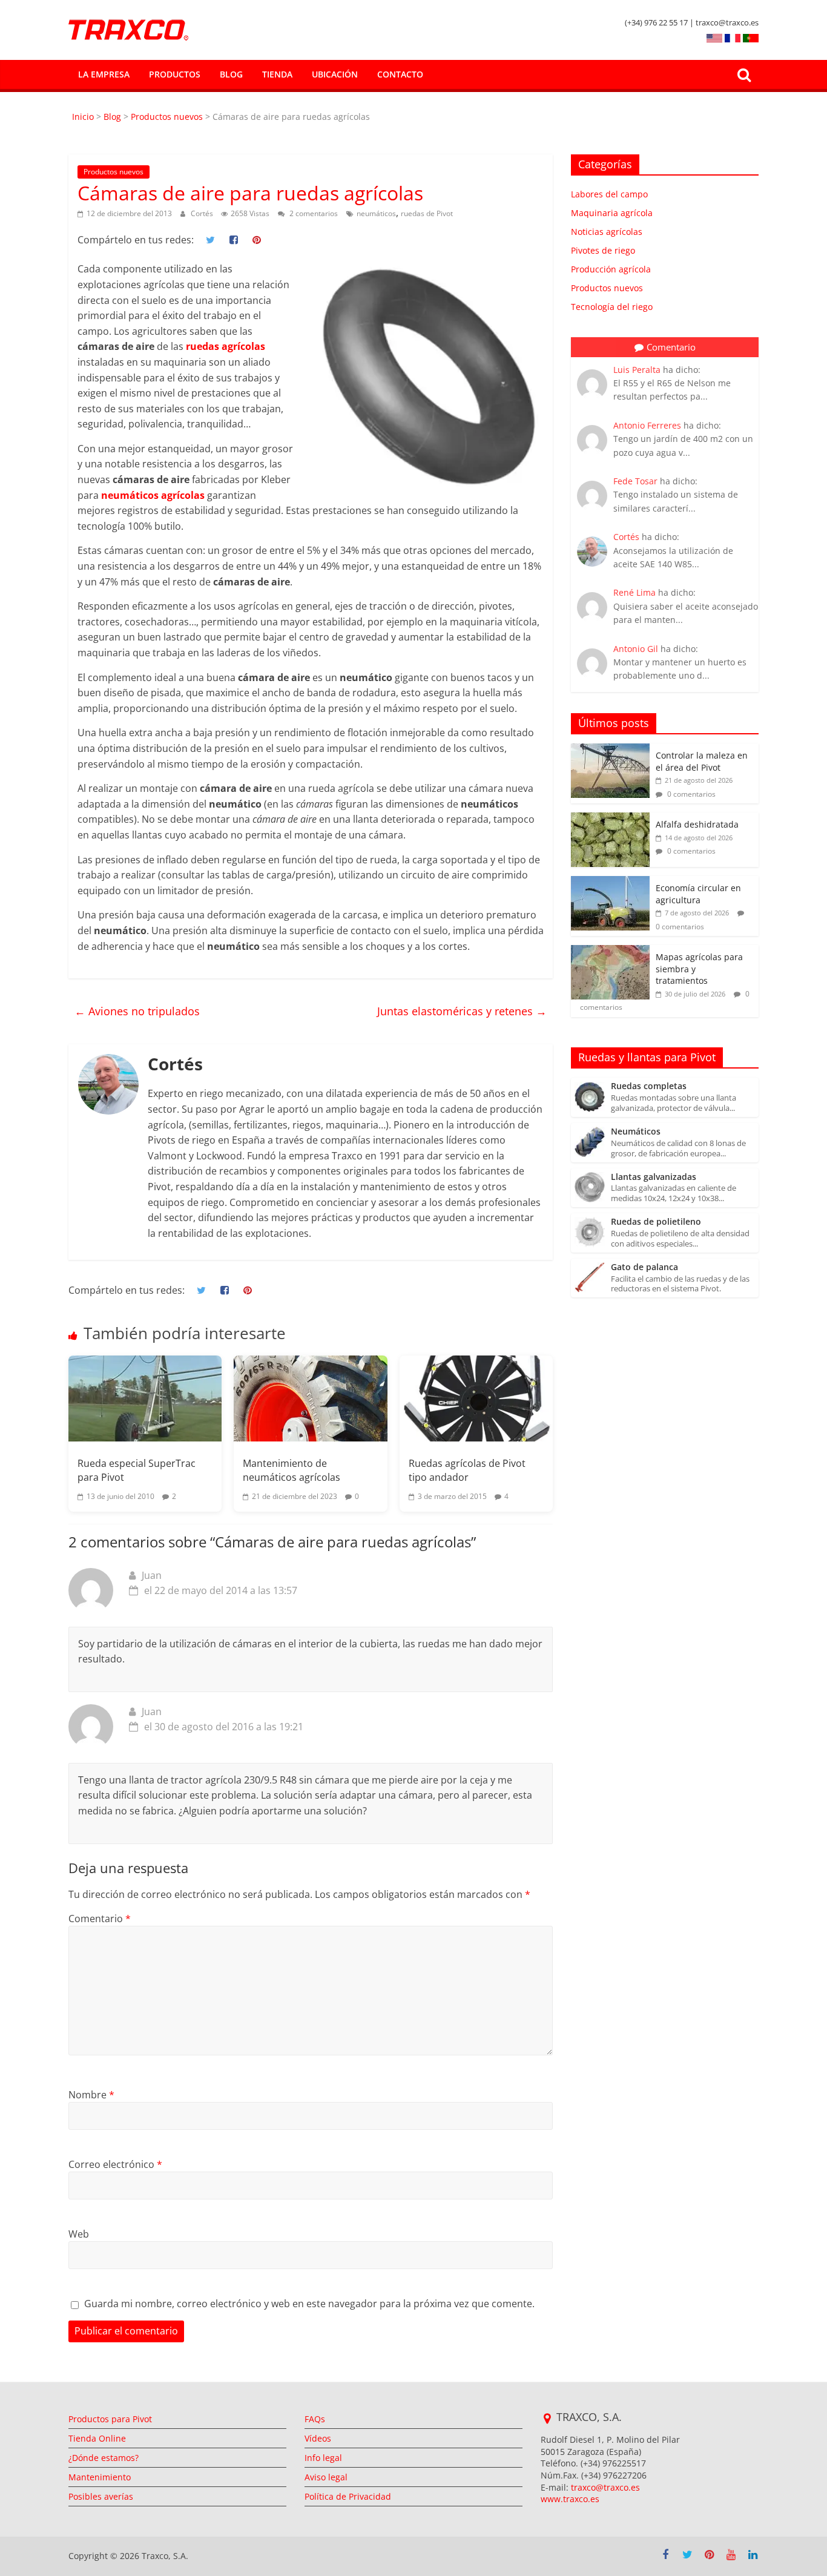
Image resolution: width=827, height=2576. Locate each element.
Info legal (323, 2458)
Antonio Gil (636, 649)
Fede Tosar (635, 481)
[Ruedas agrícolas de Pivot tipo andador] (476, 1398)
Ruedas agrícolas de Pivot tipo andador (467, 1470)
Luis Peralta (637, 370)
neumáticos (376, 213)
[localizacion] (547, 2419)
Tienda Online (97, 2438)
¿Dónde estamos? (104, 2458)
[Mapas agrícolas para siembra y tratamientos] (610, 951)
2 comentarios (313, 213)
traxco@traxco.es (605, 2487)
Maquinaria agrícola (612, 213)
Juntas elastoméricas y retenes (462, 1011)
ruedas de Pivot (427, 213)
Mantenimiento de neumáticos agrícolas (292, 1470)
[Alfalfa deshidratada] (610, 819)
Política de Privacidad (348, 2496)
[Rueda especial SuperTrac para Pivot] (145, 1398)
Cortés (203, 213)
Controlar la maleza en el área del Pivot (702, 761)
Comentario (100, 1919)
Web (79, 2234)
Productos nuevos (167, 117)
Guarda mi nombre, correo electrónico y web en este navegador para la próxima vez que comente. (309, 2304)
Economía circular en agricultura (698, 894)
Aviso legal (326, 2477)
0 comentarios (690, 794)
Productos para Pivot (110, 2419)
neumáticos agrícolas (153, 495)
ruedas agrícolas (226, 346)
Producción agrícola (611, 269)
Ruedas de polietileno (656, 1222)
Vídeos (318, 2438)
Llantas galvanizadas (654, 1177)
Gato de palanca (644, 1267)
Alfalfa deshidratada (697, 824)
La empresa (104, 74)
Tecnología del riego (612, 307)
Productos (175, 74)
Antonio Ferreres (647, 425)
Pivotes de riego (603, 250)
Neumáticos (636, 1132)
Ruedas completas (649, 1086)
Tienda (277, 74)
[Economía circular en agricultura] (610, 882)
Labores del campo (609, 194)
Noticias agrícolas (607, 232)
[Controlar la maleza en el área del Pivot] (610, 750)
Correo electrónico (115, 2164)
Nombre (91, 2095)
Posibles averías (101, 2496)
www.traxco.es (570, 2499)
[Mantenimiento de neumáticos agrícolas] (310, 1398)
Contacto (400, 74)
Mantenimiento (100, 2477)
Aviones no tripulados (137, 1011)
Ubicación (335, 74)
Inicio (84, 117)
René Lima (634, 592)
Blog (231, 74)
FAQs (315, 2419)
